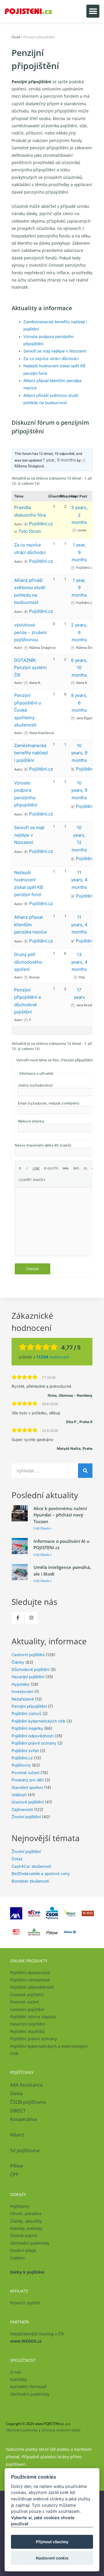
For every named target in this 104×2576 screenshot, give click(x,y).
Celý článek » (43, 1528)
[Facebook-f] (18, 1618)
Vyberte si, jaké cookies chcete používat (43, 2521)
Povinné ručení (25, 1773)
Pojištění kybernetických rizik (38, 1721)
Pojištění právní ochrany (34, 1743)
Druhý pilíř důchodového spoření (28, 962)
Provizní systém (25, 2303)
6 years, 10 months (79, 668)
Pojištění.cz (22, 1758)
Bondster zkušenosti (30, 1881)
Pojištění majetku (27, 1728)
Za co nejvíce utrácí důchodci (51, 359)
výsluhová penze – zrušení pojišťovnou (30, 632)
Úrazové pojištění (28, 1802)
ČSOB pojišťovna (28, 2102)
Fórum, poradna (26, 2213)
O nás (16, 2372)
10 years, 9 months (79, 753)
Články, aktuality (26, 2221)
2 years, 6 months (79, 632)
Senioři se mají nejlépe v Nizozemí (55, 351)
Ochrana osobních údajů (61, 2430)
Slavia (16, 2093)
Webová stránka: (31, 1121)
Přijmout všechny (52, 2542)
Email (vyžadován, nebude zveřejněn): (49, 1103)
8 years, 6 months (79, 703)
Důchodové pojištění (30, 1670)
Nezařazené (23, 1699)
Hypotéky (21, 1684)
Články (18, 1662)
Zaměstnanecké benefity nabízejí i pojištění (31, 753)
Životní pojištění (26, 1817)
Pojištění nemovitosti (30, 1980)
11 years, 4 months (79, 880)
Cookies (17, 2258)
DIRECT (18, 2111)
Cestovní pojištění (28, 1655)
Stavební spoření (27, 1787)
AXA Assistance (27, 2085)
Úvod (16, 37)
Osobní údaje (23, 2250)
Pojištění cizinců (26, 1714)
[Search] (85, 1471)
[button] (93, 11)
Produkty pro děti (28, 1780)
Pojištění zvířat (25, 1751)
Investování (22, 1692)
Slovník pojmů (24, 2236)
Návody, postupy (26, 2228)
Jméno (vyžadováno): (36, 1085)
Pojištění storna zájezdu (33, 2017)
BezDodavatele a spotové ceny (41, 1874)
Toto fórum (30, 531)
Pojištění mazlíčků (27, 2031)
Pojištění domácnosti (30, 1973)
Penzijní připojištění (29, 1706)
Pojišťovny (21, 1765)
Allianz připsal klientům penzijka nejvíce (31, 924)
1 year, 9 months (59, 460)
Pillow (16, 2166)
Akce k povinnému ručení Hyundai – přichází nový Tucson (60, 1515)
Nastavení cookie (52, 2558)
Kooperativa (23, 2119)
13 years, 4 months (79, 962)
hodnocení (53, 1357)
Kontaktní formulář (28, 2387)
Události (19, 1795)
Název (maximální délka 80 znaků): (43, 1145)
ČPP (14, 2174)
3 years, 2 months (79, 515)
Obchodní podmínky (30, 2243)
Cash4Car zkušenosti (31, 1866)
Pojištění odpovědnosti (32, 1736)
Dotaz (17, 1859)
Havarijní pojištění (28, 1677)
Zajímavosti (22, 1810)
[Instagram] (31, 1618)
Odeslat (32, 1269)
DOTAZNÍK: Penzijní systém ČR (30, 668)
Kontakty (18, 2379)
